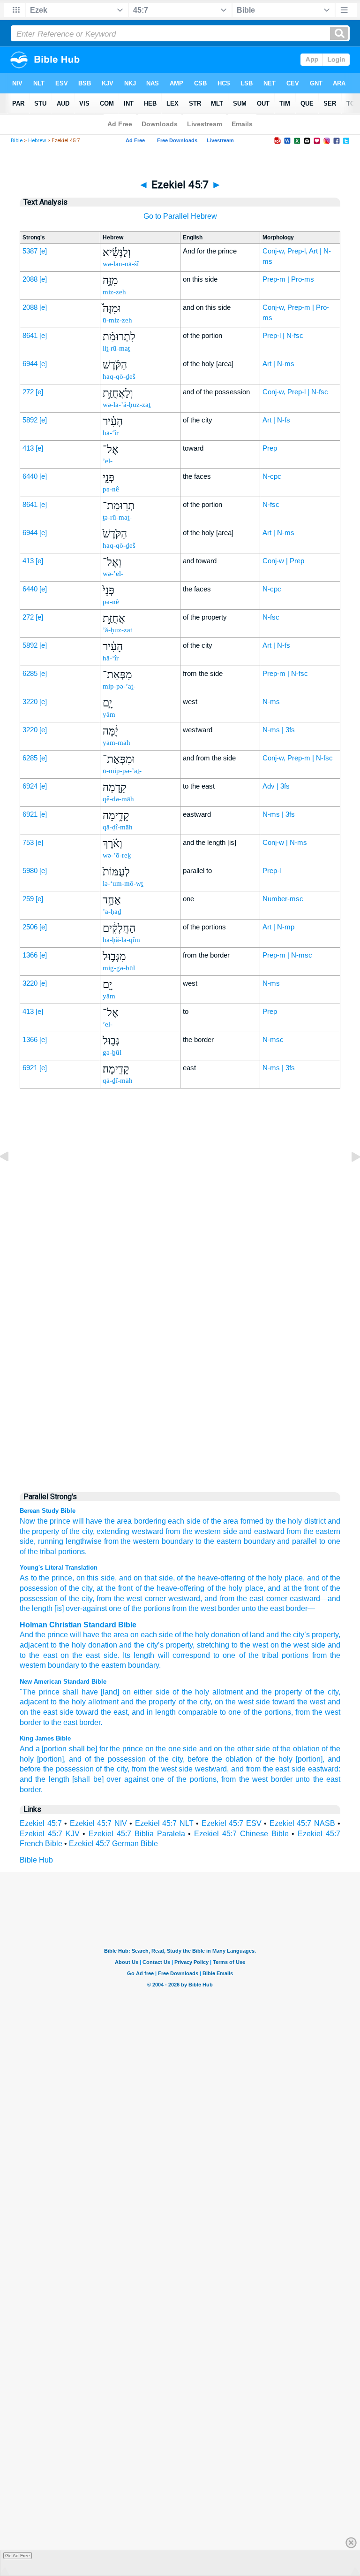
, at (97, 1588)
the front (118, 1588)
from (178, 1608)
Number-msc (283, 899)
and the (279, 1635)
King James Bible (45, 1738)
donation (225, 1635)
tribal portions (285, 1655)
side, (28, 1541)
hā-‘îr (111, 433)
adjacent (34, 1702)
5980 (30, 870)
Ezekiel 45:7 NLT (164, 1823)
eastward (304, 1598)
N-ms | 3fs (279, 730)
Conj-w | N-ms (285, 842)
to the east (60, 1722)
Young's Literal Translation (59, 1568)
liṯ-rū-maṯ (116, 348)
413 (28, 448)
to (23, 1655)
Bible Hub (36, 1860)
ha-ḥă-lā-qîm (121, 940)
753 (28, 842)
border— (300, 1608)
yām (109, 714)
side (230, 1531)
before (198, 1759)
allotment (228, 1692)
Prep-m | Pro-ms (288, 279)
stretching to (217, 1645)
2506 (30, 927)
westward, (212, 1769)
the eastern (108, 1665)
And (26, 1635)
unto (248, 1608)
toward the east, (103, 1712)
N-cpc (272, 476)
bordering (150, 1521)
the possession (68, 1769)
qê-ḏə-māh (118, 799)
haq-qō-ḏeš (119, 376)
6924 (30, 786)
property (325, 1635)
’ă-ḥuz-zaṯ (117, 630)
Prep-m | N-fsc (285, 673)
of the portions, (268, 1712)
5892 (30, 420)
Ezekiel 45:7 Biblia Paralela (137, 1834)
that (149, 1578)
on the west (234, 1702)
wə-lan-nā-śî (121, 264)
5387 (30, 251)
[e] (43, 251)
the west (127, 1598)
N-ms (271, 701)
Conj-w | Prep (283, 561)
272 (28, 392)
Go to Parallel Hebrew (180, 216)
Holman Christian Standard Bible (78, 1625)
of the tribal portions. (53, 1552)
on (275, 1645)
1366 (30, 955)
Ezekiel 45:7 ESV (232, 1823)
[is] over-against (80, 1608)
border (228, 1608)
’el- (108, 461)
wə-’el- (113, 574)
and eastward (262, 1531)
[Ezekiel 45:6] (12, 1178)
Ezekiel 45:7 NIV (98, 1823)
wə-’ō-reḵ (117, 855)
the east (249, 1598)
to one (230, 1712)
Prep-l (272, 870)
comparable (198, 1712)
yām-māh (116, 743)
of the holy (191, 1692)
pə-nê (111, 489)
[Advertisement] (180, 1288)
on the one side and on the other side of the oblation (232, 1749)
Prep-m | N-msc (287, 955)
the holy (289, 1521)
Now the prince (45, 1521)
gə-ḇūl (112, 1052)
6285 (30, 673)
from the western (193, 1531)
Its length (139, 1655)
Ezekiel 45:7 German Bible (113, 1844)
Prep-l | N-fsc (283, 335)
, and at (276, 1588)
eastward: (324, 1769)
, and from (217, 1598)
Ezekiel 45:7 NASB (302, 1823)
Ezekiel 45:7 (41, 1823)
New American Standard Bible (63, 1682)
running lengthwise (70, 1541)
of (178, 1635)
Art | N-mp (278, 927)
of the (249, 1655)
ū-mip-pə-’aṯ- (122, 771)
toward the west (299, 1702)
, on (79, 1578)
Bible (17, 141)
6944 (30, 364)
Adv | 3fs (276, 786)
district (315, 1521)
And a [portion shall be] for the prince (81, 1749)
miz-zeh (114, 292)
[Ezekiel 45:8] (348, 1178)
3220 (30, 701)
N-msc (273, 1039)
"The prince (40, 1692)
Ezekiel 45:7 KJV (50, 1834)
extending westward (130, 1531)
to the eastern (218, 1541)
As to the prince (46, 1578)
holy (202, 1635)
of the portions (146, 1608)
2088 (30, 279)
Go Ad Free (18, 2556)
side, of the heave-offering (201, 1578)
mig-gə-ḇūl (119, 968)
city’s (301, 1635)
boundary (177, 1541)
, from (102, 1598)
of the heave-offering (169, 1588)
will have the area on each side (121, 1635)
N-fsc (271, 504)
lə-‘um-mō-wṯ (123, 883)
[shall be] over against (110, 1779)
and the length (45, 1779)
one (334, 1541)
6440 (30, 476)
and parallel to (301, 1541)
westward (183, 1598)
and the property (274, 1692)
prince (58, 1635)
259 (28, 899)
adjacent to (38, 1645)
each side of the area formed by (221, 1521)
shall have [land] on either (107, 1692)
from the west (318, 1712)
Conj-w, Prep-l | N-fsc (295, 392)
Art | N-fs (276, 420)
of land (253, 1635)
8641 (30, 335)
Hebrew (37, 141)
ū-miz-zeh (117, 320)
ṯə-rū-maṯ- (117, 517)
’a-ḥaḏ (112, 912)
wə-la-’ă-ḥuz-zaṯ (127, 405)
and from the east (260, 1769)
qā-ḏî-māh (118, 827)
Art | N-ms (278, 364)
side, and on (120, 1578)
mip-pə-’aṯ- (119, 686)
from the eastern (313, 1531)
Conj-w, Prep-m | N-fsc (298, 758)
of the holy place (274, 1578)
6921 (30, 814)
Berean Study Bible (48, 1511)
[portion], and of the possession (91, 1759)
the (40, 1635)
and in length (154, 1712)
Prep (270, 448)
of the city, (78, 1531)
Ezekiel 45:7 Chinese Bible (241, 1834)
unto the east (318, 1779)
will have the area (102, 1521)
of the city (75, 1588)
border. (91, 1722)
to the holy (68, 1702)
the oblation (232, 1759)
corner (154, 1598)
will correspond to (189, 1655)
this (92, 1578)
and (125, 1645)
